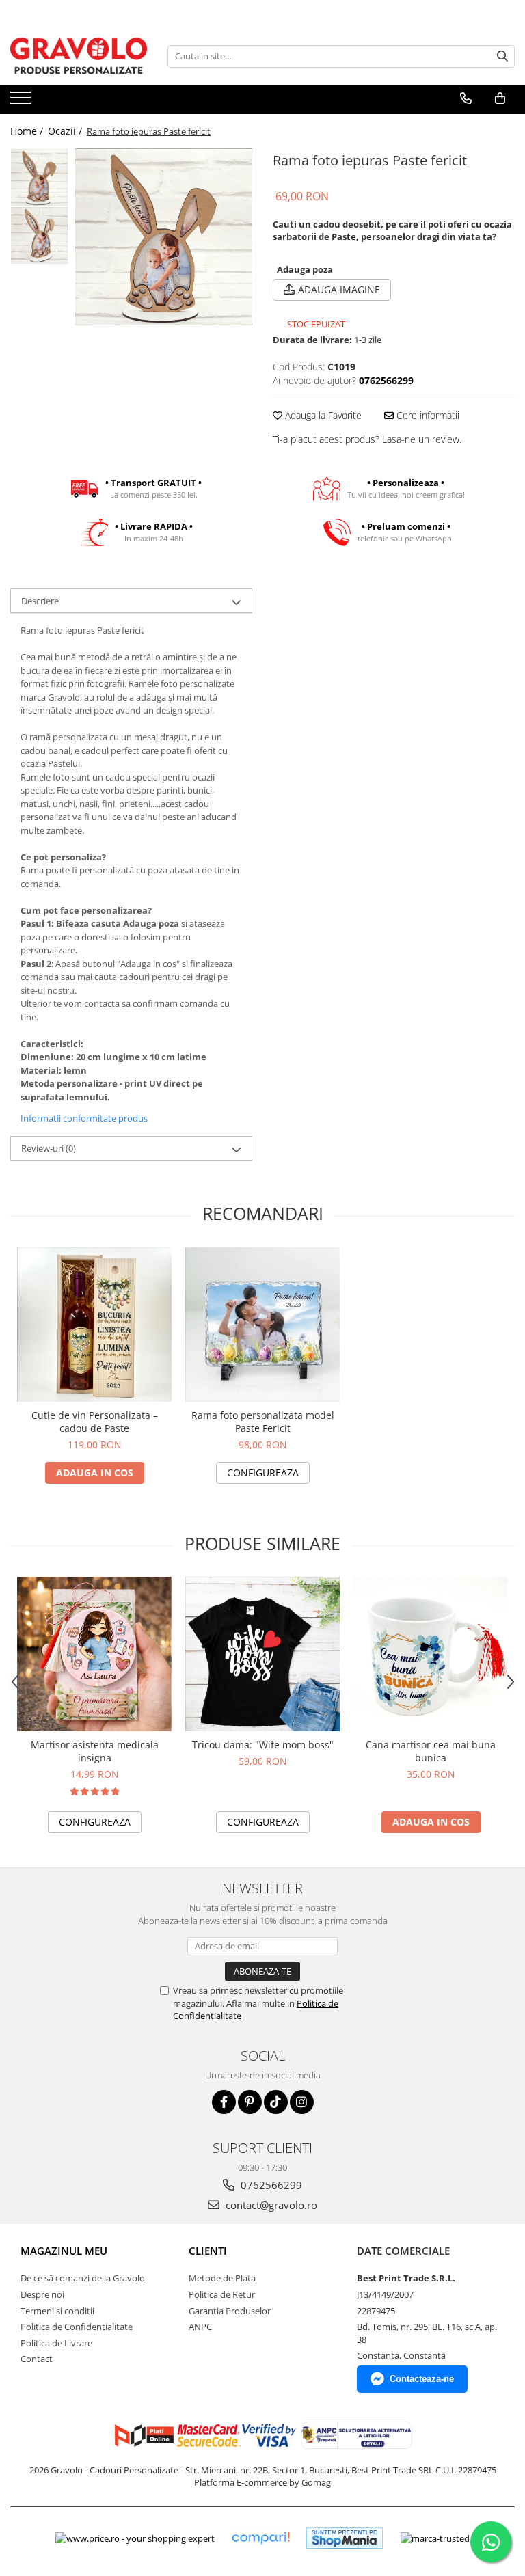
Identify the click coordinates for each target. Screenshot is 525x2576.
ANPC (200, 2327)
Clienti (208, 2251)
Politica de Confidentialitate (77, 2327)
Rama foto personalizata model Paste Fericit (263, 1422)
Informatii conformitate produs (84, 1118)
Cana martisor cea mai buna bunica (431, 1751)
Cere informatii (427, 415)
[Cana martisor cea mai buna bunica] (431, 1654)
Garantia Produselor (230, 2311)
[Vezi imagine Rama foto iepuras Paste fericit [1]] (39, 235)
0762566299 (270, 2185)
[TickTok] (276, 2102)
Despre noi (42, 2294)
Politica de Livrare (56, 2343)
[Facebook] (224, 2102)
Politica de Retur (222, 2294)
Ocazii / (66, 131)
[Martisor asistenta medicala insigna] (94, 1654)
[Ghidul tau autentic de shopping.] (260, 2538)
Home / (28, 131)
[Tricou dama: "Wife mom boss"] (262, 1654)
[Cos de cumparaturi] (500, 98)
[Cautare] (502, 56)
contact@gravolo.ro (270, 2205)
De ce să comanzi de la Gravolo (83, 2278)
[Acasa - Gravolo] (79, 56)
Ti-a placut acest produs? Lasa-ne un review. (367, 439)
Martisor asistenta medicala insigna (95, 1751)
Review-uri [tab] (49, 1148)
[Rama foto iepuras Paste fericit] (164, 237)
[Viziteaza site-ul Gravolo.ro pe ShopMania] (345, 2538)
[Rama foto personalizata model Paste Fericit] (262, 1325)
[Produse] (22, 102)
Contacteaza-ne (422, 2379)
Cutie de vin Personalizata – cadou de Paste (95, 1422)
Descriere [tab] (40, 601)
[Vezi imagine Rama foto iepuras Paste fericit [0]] (39, 177)
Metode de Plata (222, 2278)
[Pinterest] (250, 2102)
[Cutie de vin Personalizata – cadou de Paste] (94, 1325)
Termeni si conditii (57, 2311)
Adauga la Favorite (322, 415)
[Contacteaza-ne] (466, 98)
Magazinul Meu (64, 2251)
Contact (37, 2359)
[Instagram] (302, 2102)
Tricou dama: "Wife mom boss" (263, 1745)
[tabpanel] (164, 237)
